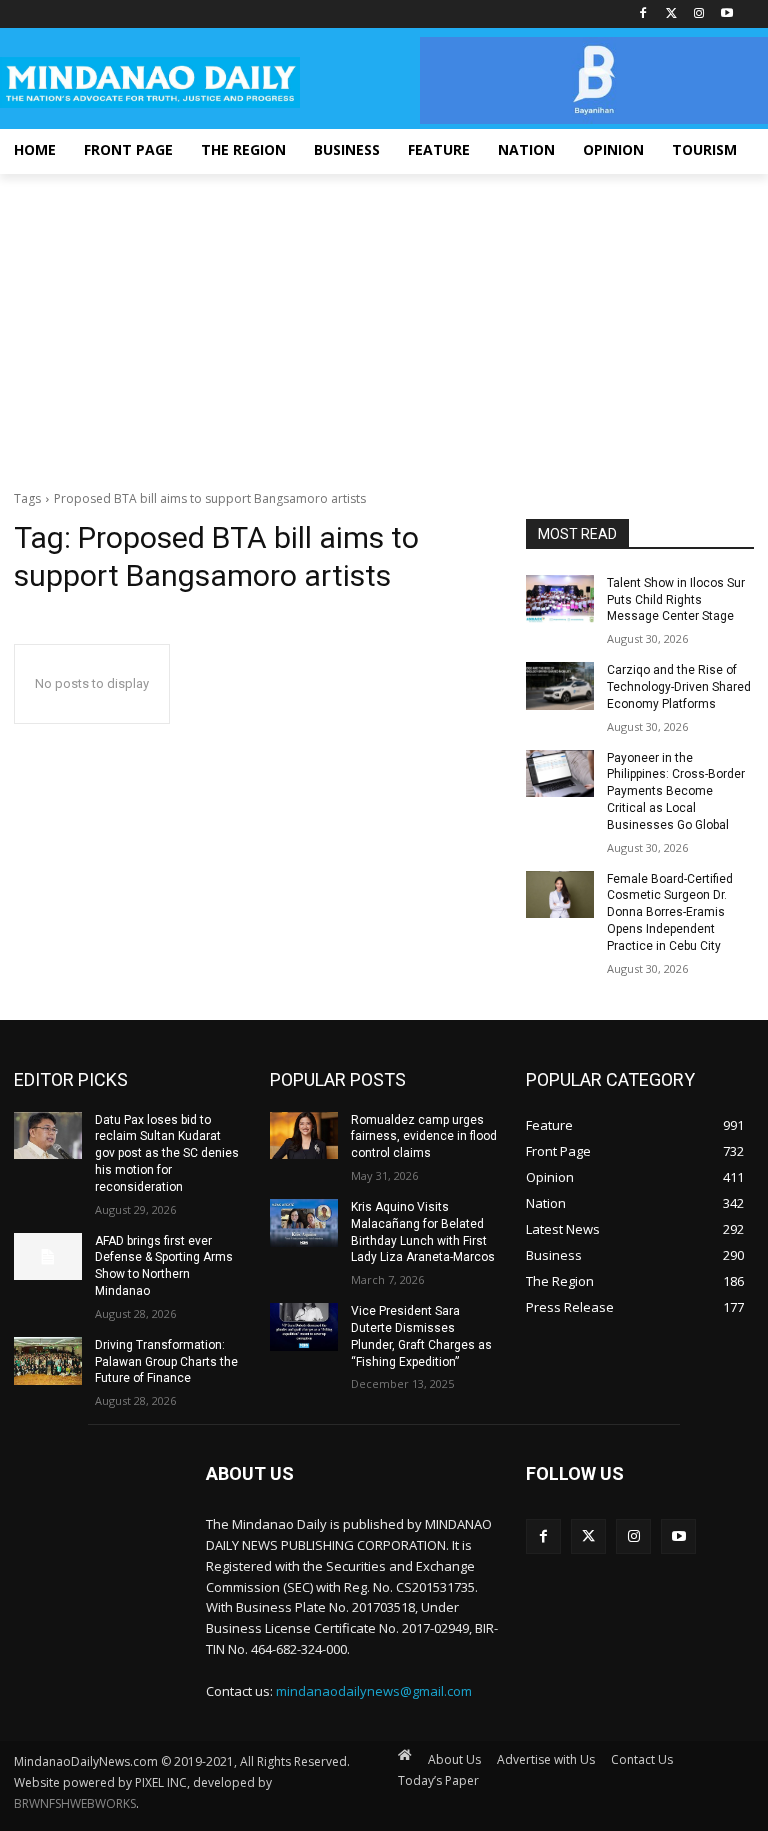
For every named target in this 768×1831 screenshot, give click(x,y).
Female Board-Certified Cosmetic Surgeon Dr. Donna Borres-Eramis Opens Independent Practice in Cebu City (670, 912)
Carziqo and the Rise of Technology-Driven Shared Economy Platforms (679, 687)
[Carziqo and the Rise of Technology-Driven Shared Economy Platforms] (560, 686)
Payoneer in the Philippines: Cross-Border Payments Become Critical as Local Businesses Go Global (676, 791)
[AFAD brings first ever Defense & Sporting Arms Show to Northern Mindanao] (48, 1257)
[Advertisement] (384, 324)
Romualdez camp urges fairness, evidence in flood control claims (424, 1137)
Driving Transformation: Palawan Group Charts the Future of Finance (166, 1362)
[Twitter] (671, 14)
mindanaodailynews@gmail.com (374, 1691)
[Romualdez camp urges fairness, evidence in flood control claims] (304, 1136)
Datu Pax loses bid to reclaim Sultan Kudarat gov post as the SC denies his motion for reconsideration (167, 1153)
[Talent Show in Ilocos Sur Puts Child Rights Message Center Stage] (560, 599)
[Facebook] (643, 14)
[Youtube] (726, 14)
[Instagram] (698, 14)
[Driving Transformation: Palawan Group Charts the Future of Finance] (48, 1361)
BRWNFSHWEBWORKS (75, 1803)
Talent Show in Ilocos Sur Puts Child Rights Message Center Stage (676, 600)
